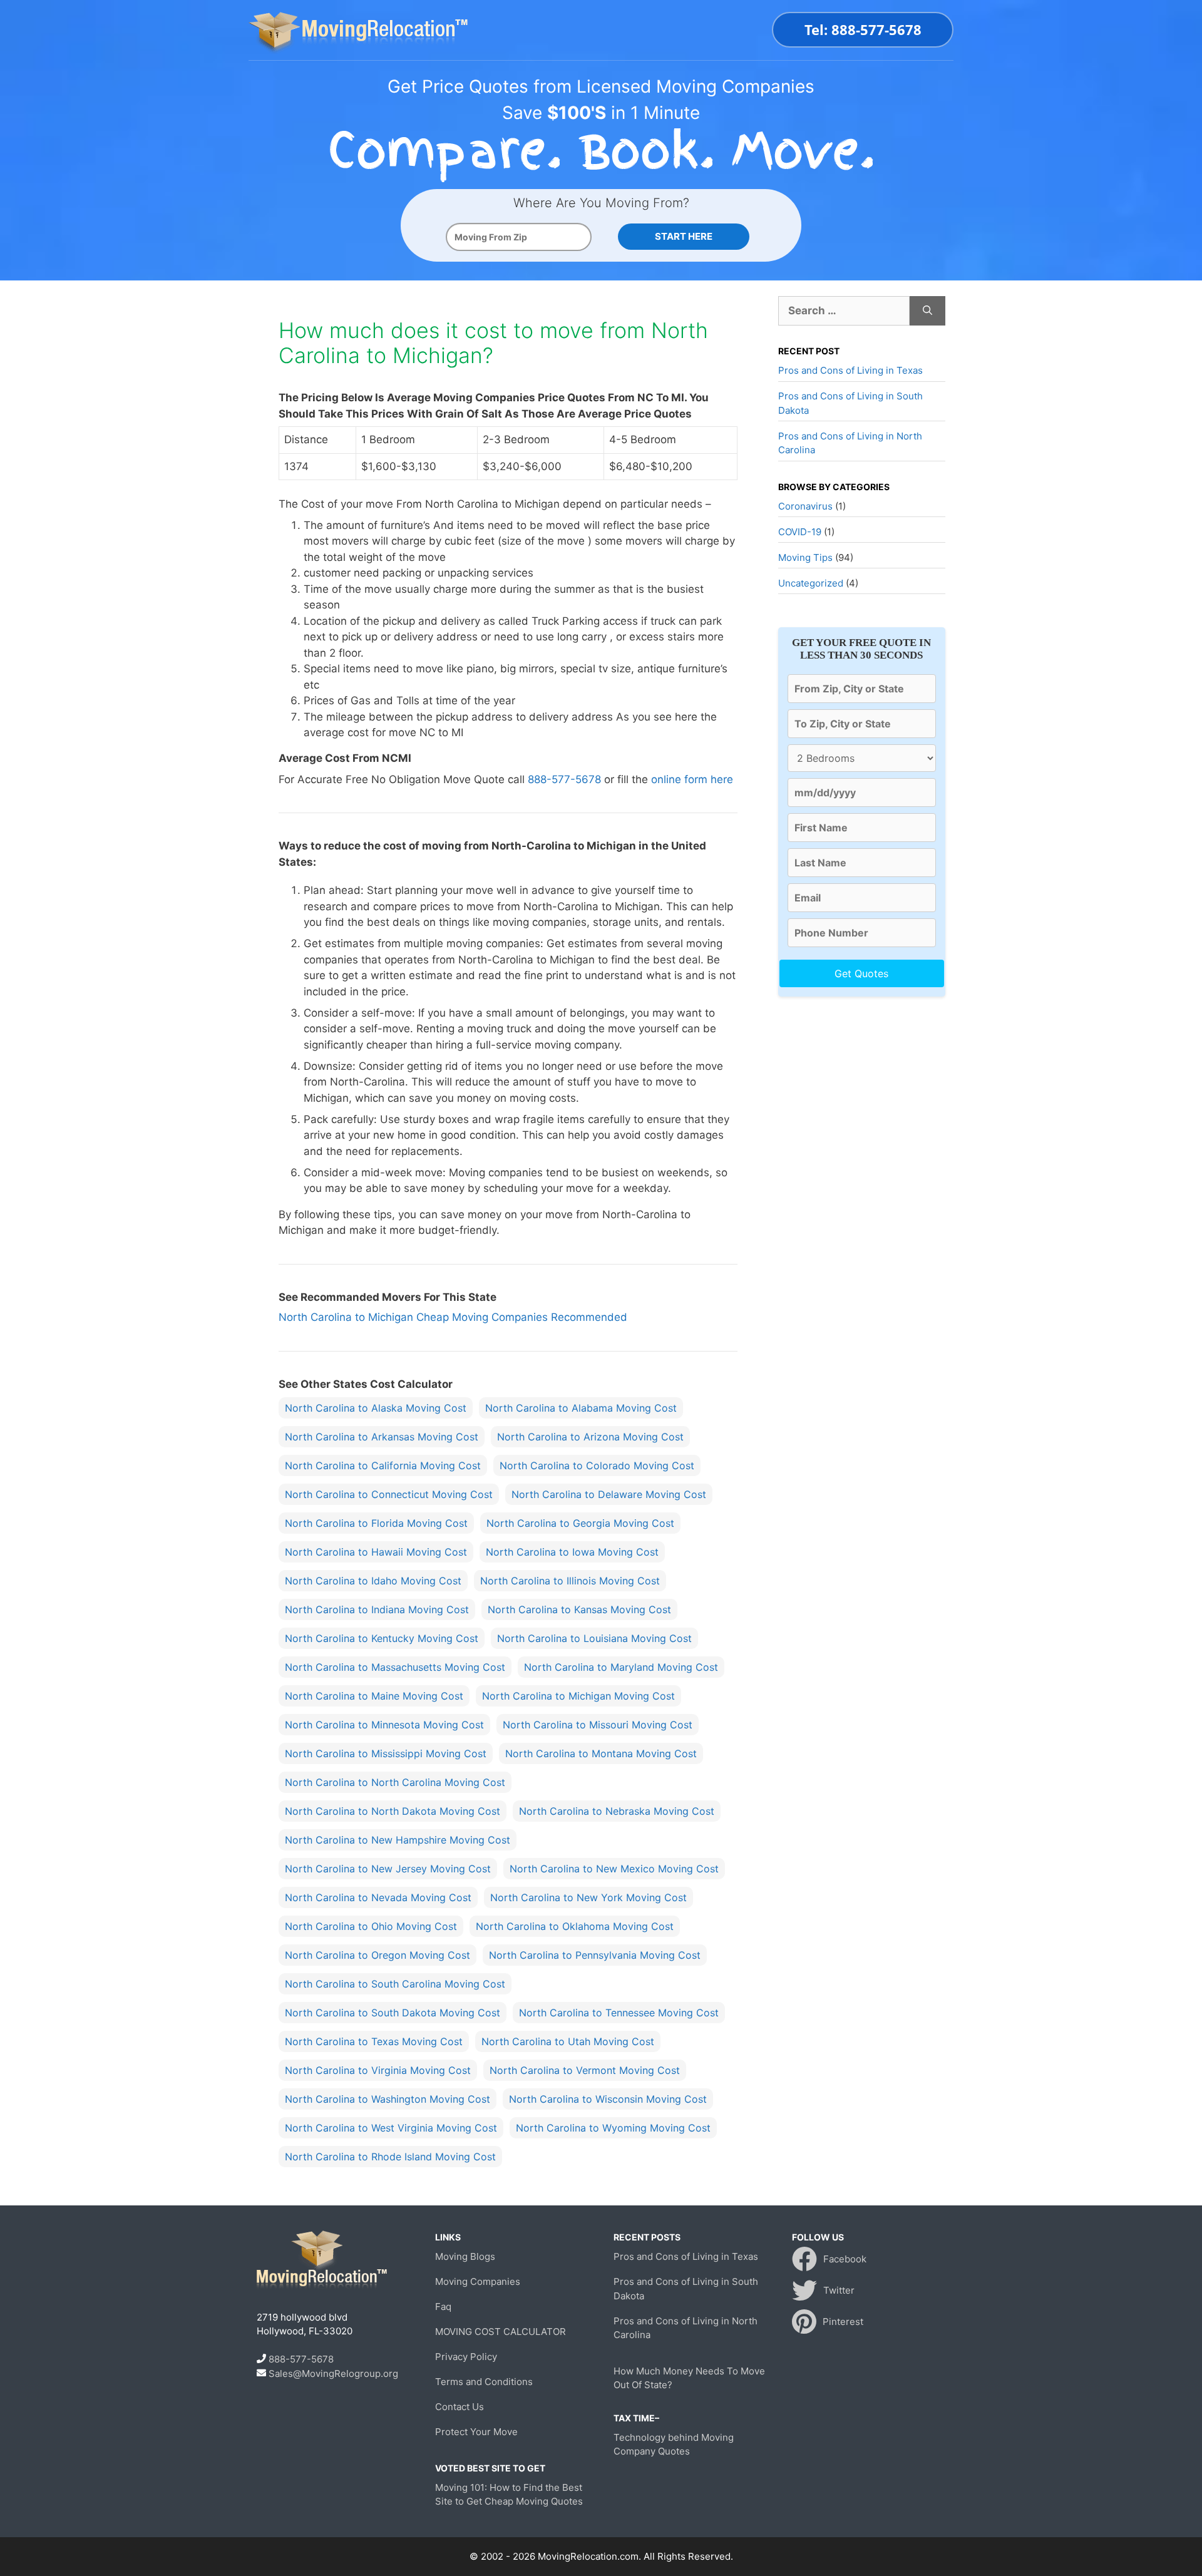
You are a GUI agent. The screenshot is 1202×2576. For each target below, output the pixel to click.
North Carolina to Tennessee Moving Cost (619, 2013)
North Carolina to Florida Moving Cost (376, 1523)
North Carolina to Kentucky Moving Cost (382, 1638)
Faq (443, 2307)
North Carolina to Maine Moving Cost (374, 1696)
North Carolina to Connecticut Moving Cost (389, 1494)
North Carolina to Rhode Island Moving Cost (390, 2157)
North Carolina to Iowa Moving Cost (572, 1552)
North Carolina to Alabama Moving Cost (581, 1408)
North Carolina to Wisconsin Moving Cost (608, 2099)
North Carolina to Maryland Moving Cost (621, 1667)
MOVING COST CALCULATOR (501, 2332)
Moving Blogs (465, 2256)
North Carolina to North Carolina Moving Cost (395, 1782)
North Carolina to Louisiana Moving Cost (594, 1638)
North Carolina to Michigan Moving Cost (578, 1696)
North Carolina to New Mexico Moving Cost (614, 1869)
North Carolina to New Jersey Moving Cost (388, 1869)
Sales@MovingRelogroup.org (333, 2373)
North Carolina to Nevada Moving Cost (378, 1897)
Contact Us (460, 2407)
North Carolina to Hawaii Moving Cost (376, 1552)
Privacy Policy (466, 2357)
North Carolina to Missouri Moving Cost (598, 1725)
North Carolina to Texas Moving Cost (374, 2041)
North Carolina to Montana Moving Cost (601, 1753)
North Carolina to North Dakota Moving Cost (393, 1811)
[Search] (927, 311)
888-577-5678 (564, 779)
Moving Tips (805, 557)
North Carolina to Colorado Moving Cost (597, 1465)
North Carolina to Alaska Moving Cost (376, 1408)
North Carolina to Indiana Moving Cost (377, 1609)
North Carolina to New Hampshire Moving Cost (398, 1840)
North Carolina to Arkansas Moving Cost (382, 1437)
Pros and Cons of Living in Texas (850, 370)
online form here (692, 779)
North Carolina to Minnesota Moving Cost (384, 1725)
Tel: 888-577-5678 (863, 29)
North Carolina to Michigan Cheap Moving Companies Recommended (453, 1317)
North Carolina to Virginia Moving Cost (378, 2070)
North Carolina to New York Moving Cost (588, 1897)
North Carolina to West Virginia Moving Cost (391, 2128)
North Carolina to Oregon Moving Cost (378, 1955)
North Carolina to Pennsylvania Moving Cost (595, 1955)
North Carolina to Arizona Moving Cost (590, 1437)
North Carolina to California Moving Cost (383, 1465)
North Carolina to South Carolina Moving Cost (395, 1984)
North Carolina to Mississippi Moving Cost (386, 1753)
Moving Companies (478, 2281)
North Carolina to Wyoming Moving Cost (613, 2128)
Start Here (684, 236)
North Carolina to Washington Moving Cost (388, 2099)
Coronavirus (805, 506)
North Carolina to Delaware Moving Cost (609, 1494)
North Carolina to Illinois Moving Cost (570, 1581)
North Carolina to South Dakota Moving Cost (393, 2013)
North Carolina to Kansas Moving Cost (579, 1609)
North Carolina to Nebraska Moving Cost (617, 1811)
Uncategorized (811, 583)
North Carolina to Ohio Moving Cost (371, 1926)
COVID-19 (800, 532)
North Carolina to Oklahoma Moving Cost (575, 1926)
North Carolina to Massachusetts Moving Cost (395, 1667)
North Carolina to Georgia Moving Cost (580, 1523)
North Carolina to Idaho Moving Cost (373, 1581)
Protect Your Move (476, 2432)
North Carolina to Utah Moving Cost (568, 2041)
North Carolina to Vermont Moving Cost (585, 2070)
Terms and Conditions (484, 2382)
